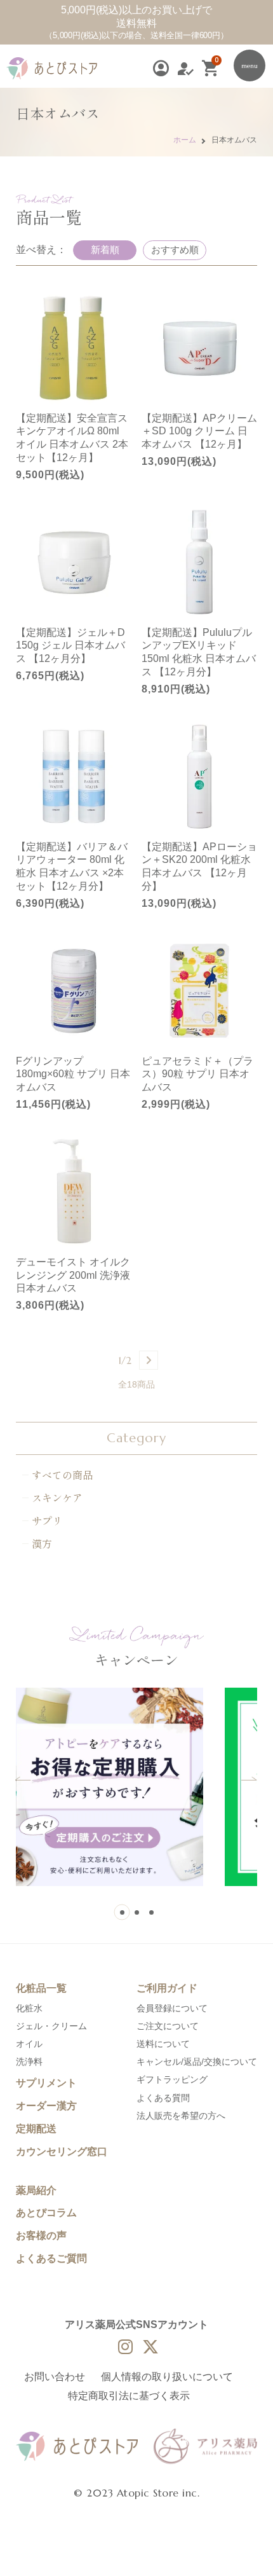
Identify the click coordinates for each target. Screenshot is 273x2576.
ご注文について (168, 2026)
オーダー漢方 (46, 2106)
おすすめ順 (175, 250)
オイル (29, 2044)
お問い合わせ (55, 2377)
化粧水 (29, 2008)
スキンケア (57, 1498)
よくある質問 (163, 2098)
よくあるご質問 (51, 2258)
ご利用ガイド (167, 1988)
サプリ (47, 1520)
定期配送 (36, 2129)
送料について (163, 2044)
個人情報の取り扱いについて (167, 2377)
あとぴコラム (46, 2213)
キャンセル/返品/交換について (197, 2062)
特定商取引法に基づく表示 (129, 2396)
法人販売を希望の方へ (181, 2116)
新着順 (105, 250)
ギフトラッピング (172, 2079)
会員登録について (172, 2008)
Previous (23, 1779)
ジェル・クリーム (51, 2026)
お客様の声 (41, 2235)
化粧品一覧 (41, 1988)
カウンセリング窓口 (62, 2152)
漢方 (42, 1543)
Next (249, 1779)
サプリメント (46, 2083)
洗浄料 (29, 2062)
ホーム (185, 140)
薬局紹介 (36, 2190)
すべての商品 (62, 1475)
